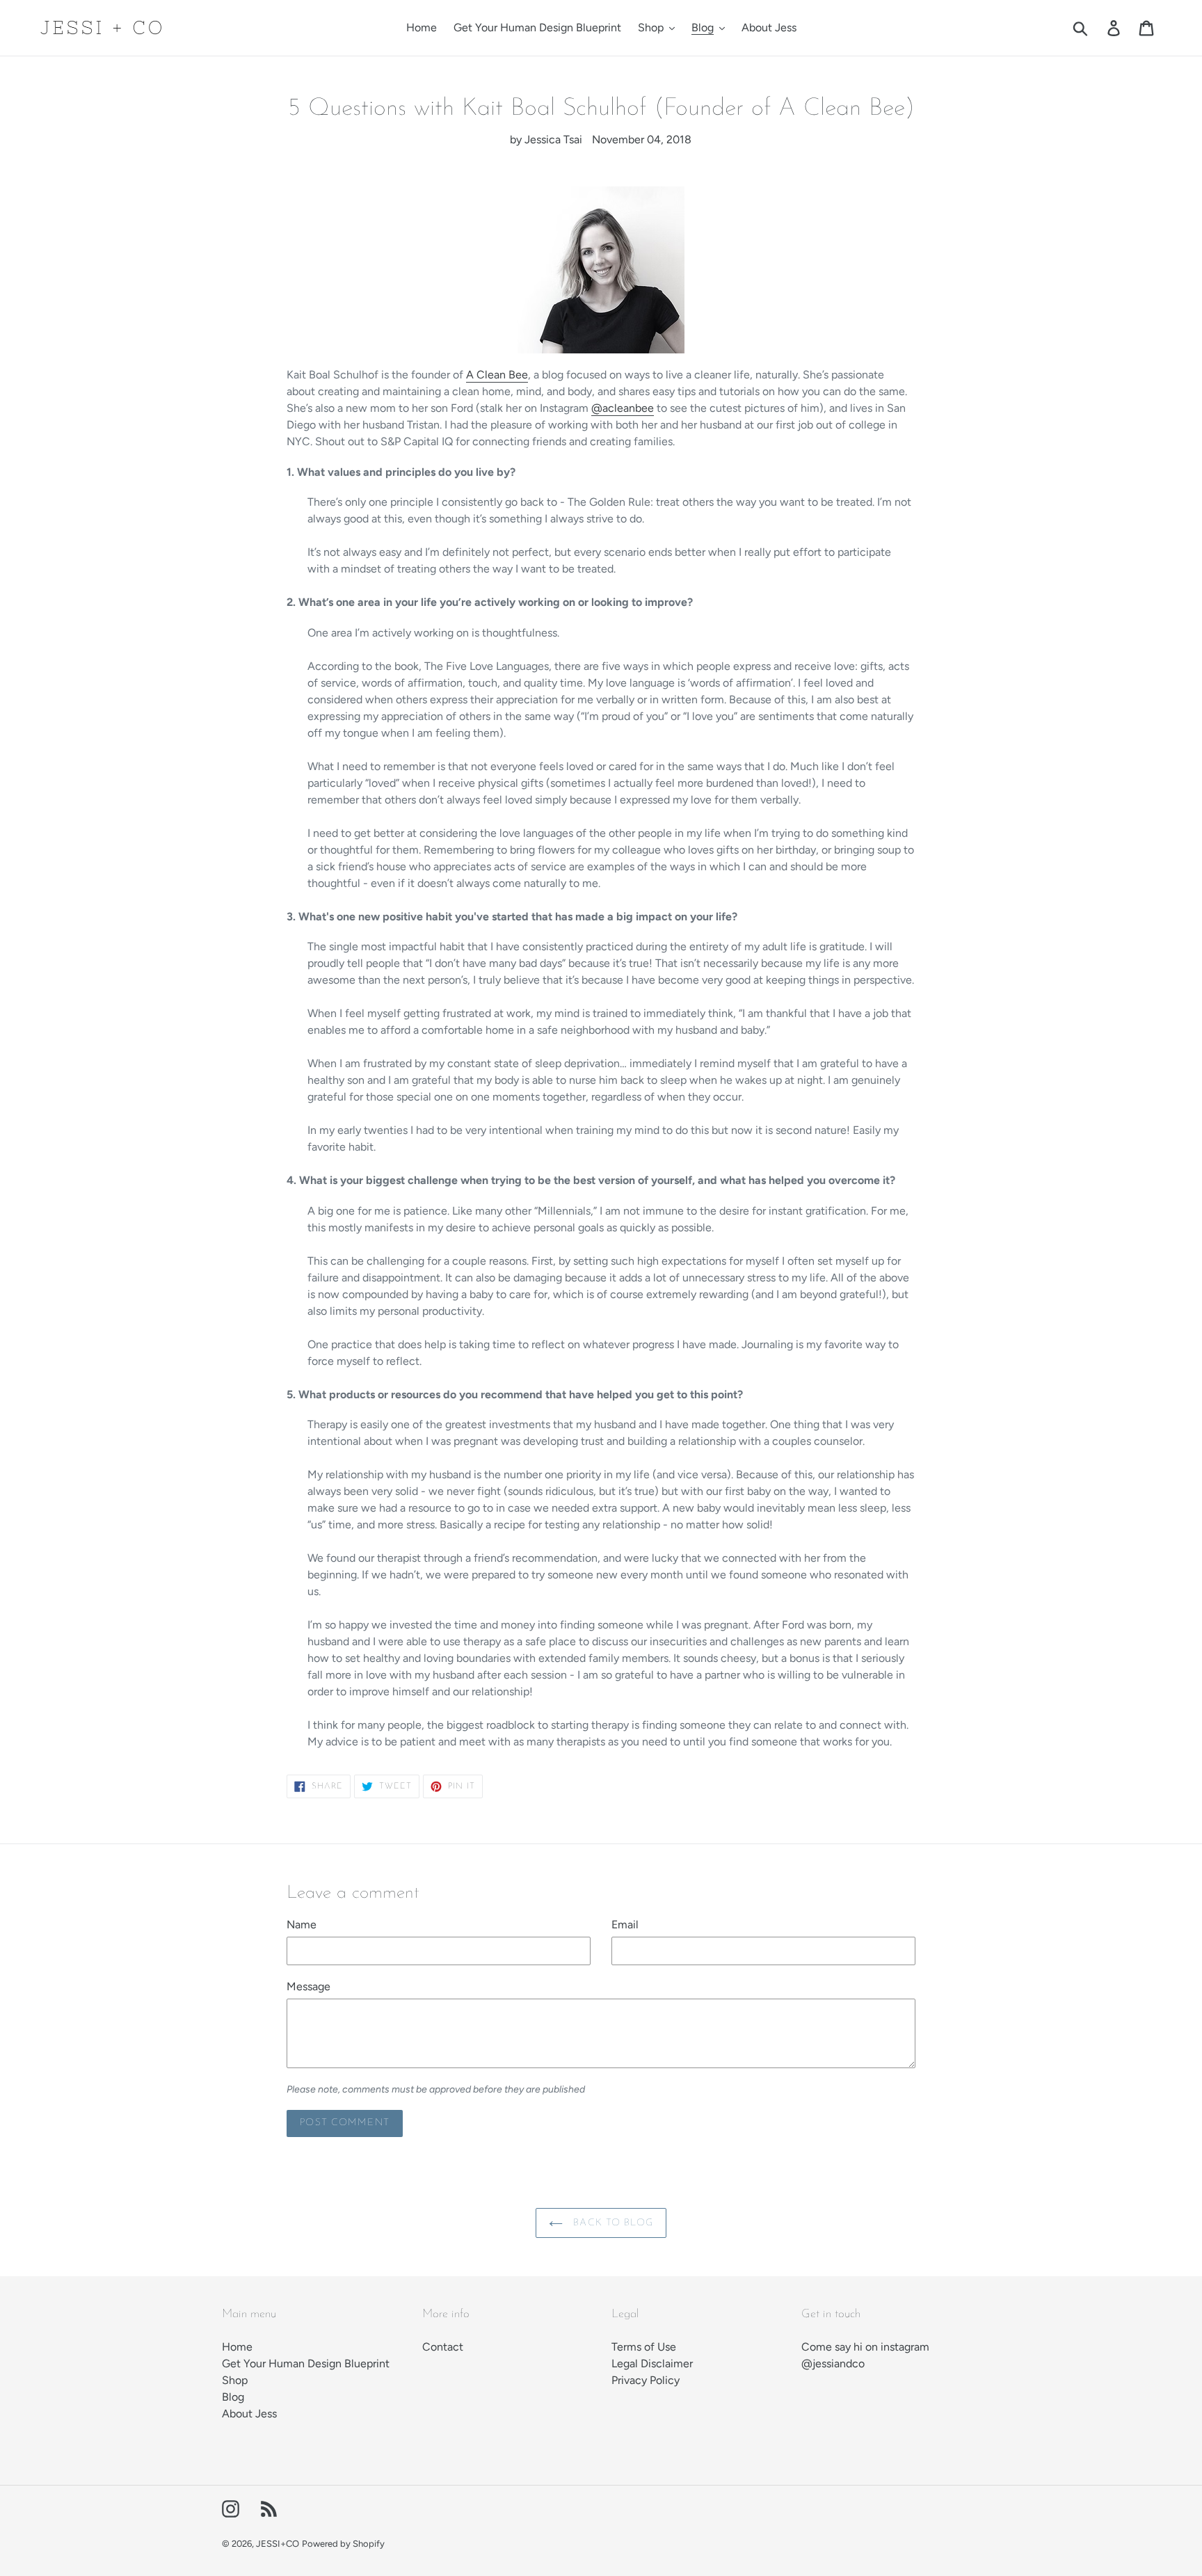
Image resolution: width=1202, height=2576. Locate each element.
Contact (443, 2347)
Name (302, 1925)
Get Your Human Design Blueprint (306, 2363)
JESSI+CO (278, 2544)
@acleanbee (623, 408)
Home (237, 2347)
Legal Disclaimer (652, 2363)
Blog (233, 2397)
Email (625, 1925)
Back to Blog (611, 2223)
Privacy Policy (646, 2380)
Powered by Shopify (343, 2544)
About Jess (249, 2414)
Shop (235, 2380)
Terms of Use (644, 2347)
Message (308, 1986)
